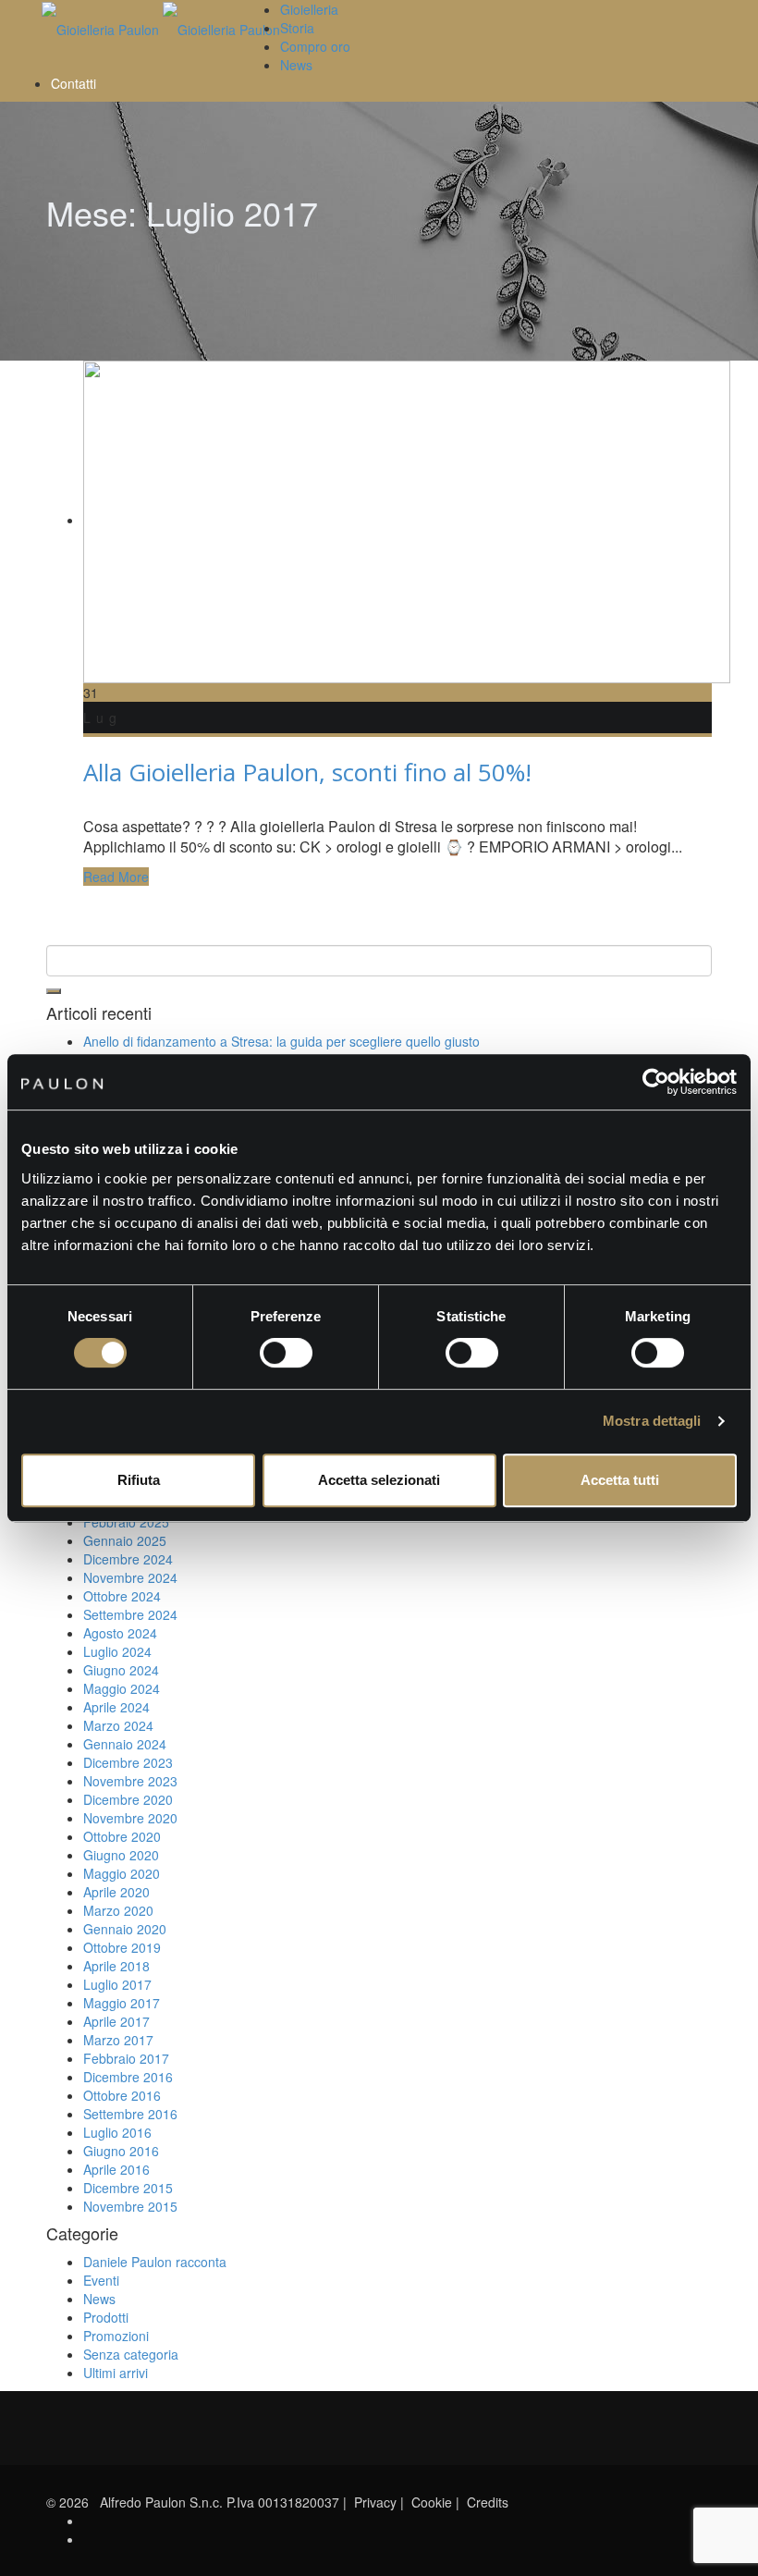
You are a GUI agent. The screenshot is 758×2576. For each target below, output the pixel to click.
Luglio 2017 (117, 1984)
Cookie (432, 2502)
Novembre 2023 (130, 1781)
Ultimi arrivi (116, 2373)
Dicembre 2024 (128, 1559)
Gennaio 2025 (125, 1540)
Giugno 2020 (121, 1855)
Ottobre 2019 (122, 1947)
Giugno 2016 (121, 2151)
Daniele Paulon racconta (155, 2262)
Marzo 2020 (118, 1910)
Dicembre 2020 (128, 1799)
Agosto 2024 (120, 1633)
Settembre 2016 (130, 2114)
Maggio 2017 (122, 2003)
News (296, 65)
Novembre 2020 (130, 1818)
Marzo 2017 (118, 2040)
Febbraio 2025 (126, 1522)
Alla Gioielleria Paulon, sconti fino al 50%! (307, 772)
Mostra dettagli (652, 1421)
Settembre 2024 (130, 1614)
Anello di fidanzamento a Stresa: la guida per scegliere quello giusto (281, 1041)
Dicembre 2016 (128, 2077)
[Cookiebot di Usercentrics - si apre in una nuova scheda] (656, 1082)
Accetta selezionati (379, 1480)
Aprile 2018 (116, 1966)
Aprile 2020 (116, 1892)
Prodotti (106, 2317)
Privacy (375, 2502)
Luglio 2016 (117, 2132)
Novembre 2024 (130, 1577)
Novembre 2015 (130, 2206)
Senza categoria (131, 2354)
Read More (116, 877)
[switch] (286, 1353)
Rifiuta (139, 1480)
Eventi (101, 2280)
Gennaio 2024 (125, 1744)
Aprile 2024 (116, 1707)
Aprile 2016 (116, 2169)
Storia (297, 28)
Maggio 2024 (122, 1688)
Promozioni (116, 2336)
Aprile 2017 (116, 2021)
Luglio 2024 (117, 1651)
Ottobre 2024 (122, 1596)
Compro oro (315, 46)
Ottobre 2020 (122, 1836)
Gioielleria (309, 9)
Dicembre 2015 (128, 2188)
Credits (488, 2502)
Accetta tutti (620, 1480)
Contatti (73, 83)
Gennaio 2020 (125, 1929)
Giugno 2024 (121, 1670)
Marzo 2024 (118, 1725)
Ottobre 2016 (122, 2095)
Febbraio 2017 (126, 2058)
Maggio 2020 (122, 1873)
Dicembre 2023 (128, 1762)
